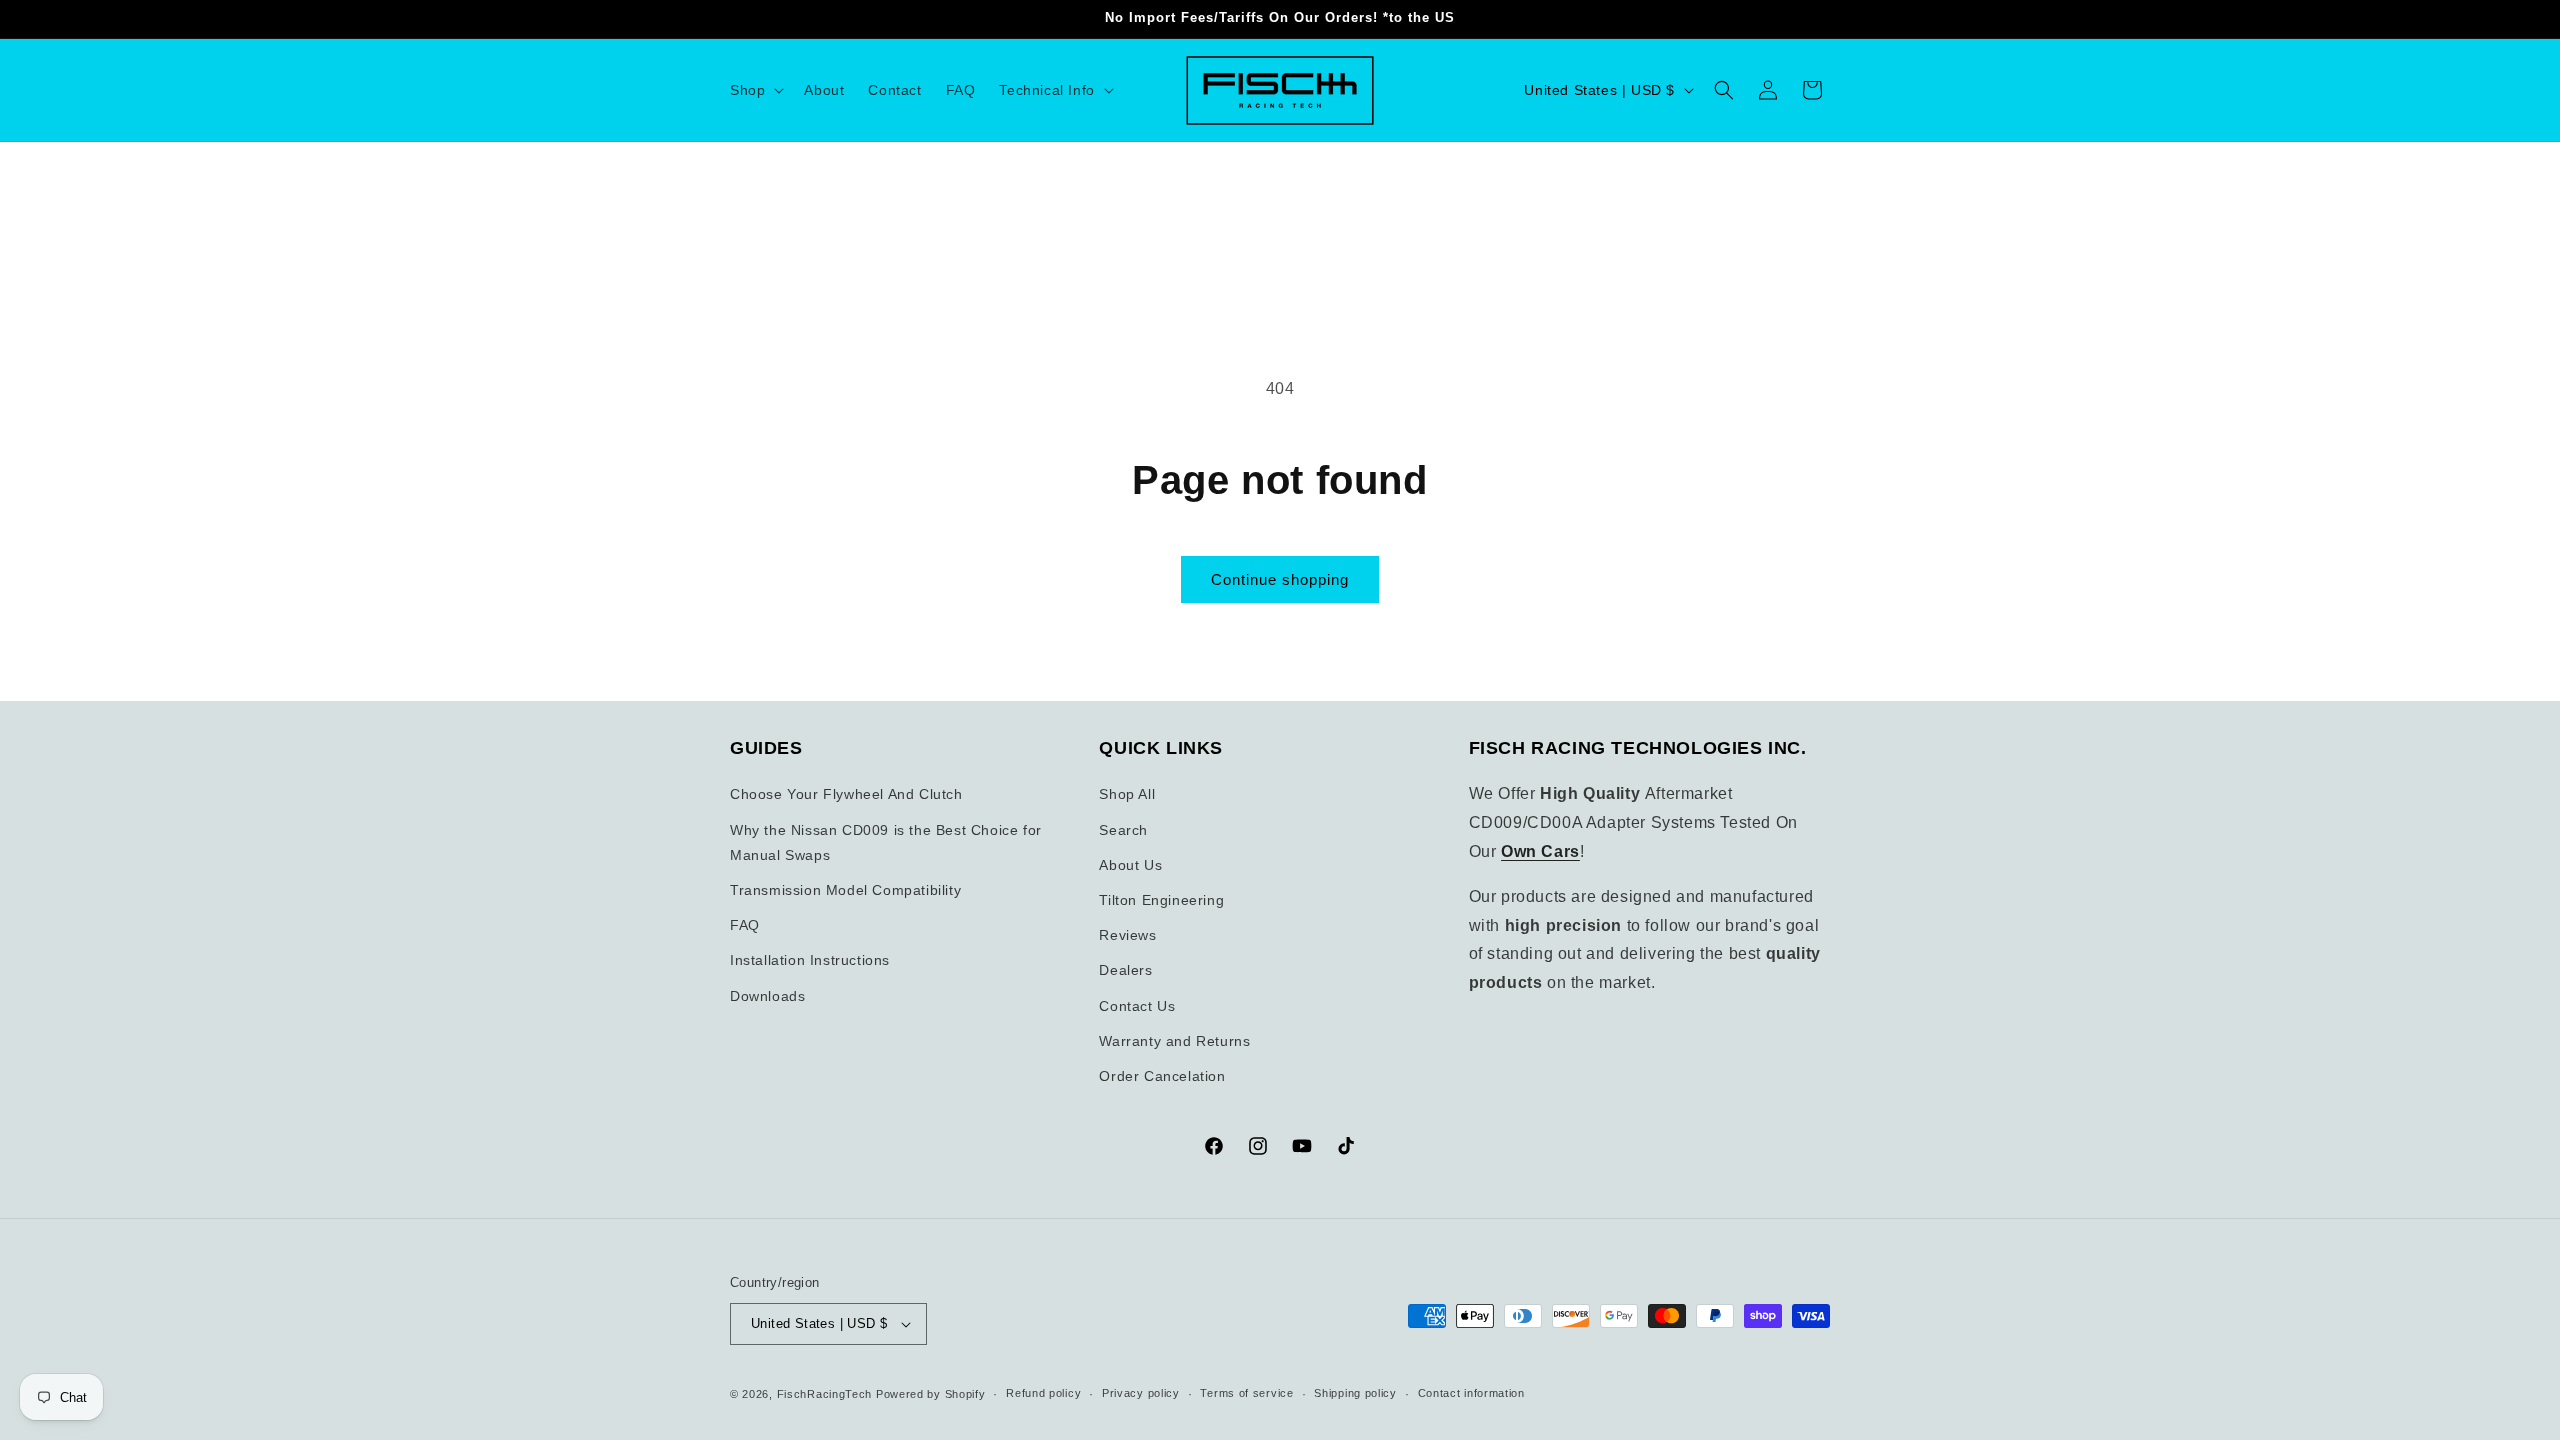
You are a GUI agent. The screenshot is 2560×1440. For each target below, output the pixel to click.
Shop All (1127, 794)
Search (1123, 830)
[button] (755, 90)
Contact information (1471, 1393)
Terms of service (1246, 1393)
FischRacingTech (825, 1394)
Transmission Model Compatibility (845, 890)
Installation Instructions (810, 960)
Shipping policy (1355, 1393)
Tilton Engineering (1161, 900)
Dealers (1125, 970)
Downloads (767, 996)
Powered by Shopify (931, 1394)
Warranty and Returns (1174, 1041)
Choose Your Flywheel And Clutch (846, 794)
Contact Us (1137, 1006)
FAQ (745, 925)
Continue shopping (1280, 579)
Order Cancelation (1162, 1076)
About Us (1130, 865)
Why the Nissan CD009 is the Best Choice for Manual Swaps (886, 842)
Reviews (1127, 935)
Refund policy (1043, 1393)
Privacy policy (1141, 1393)
